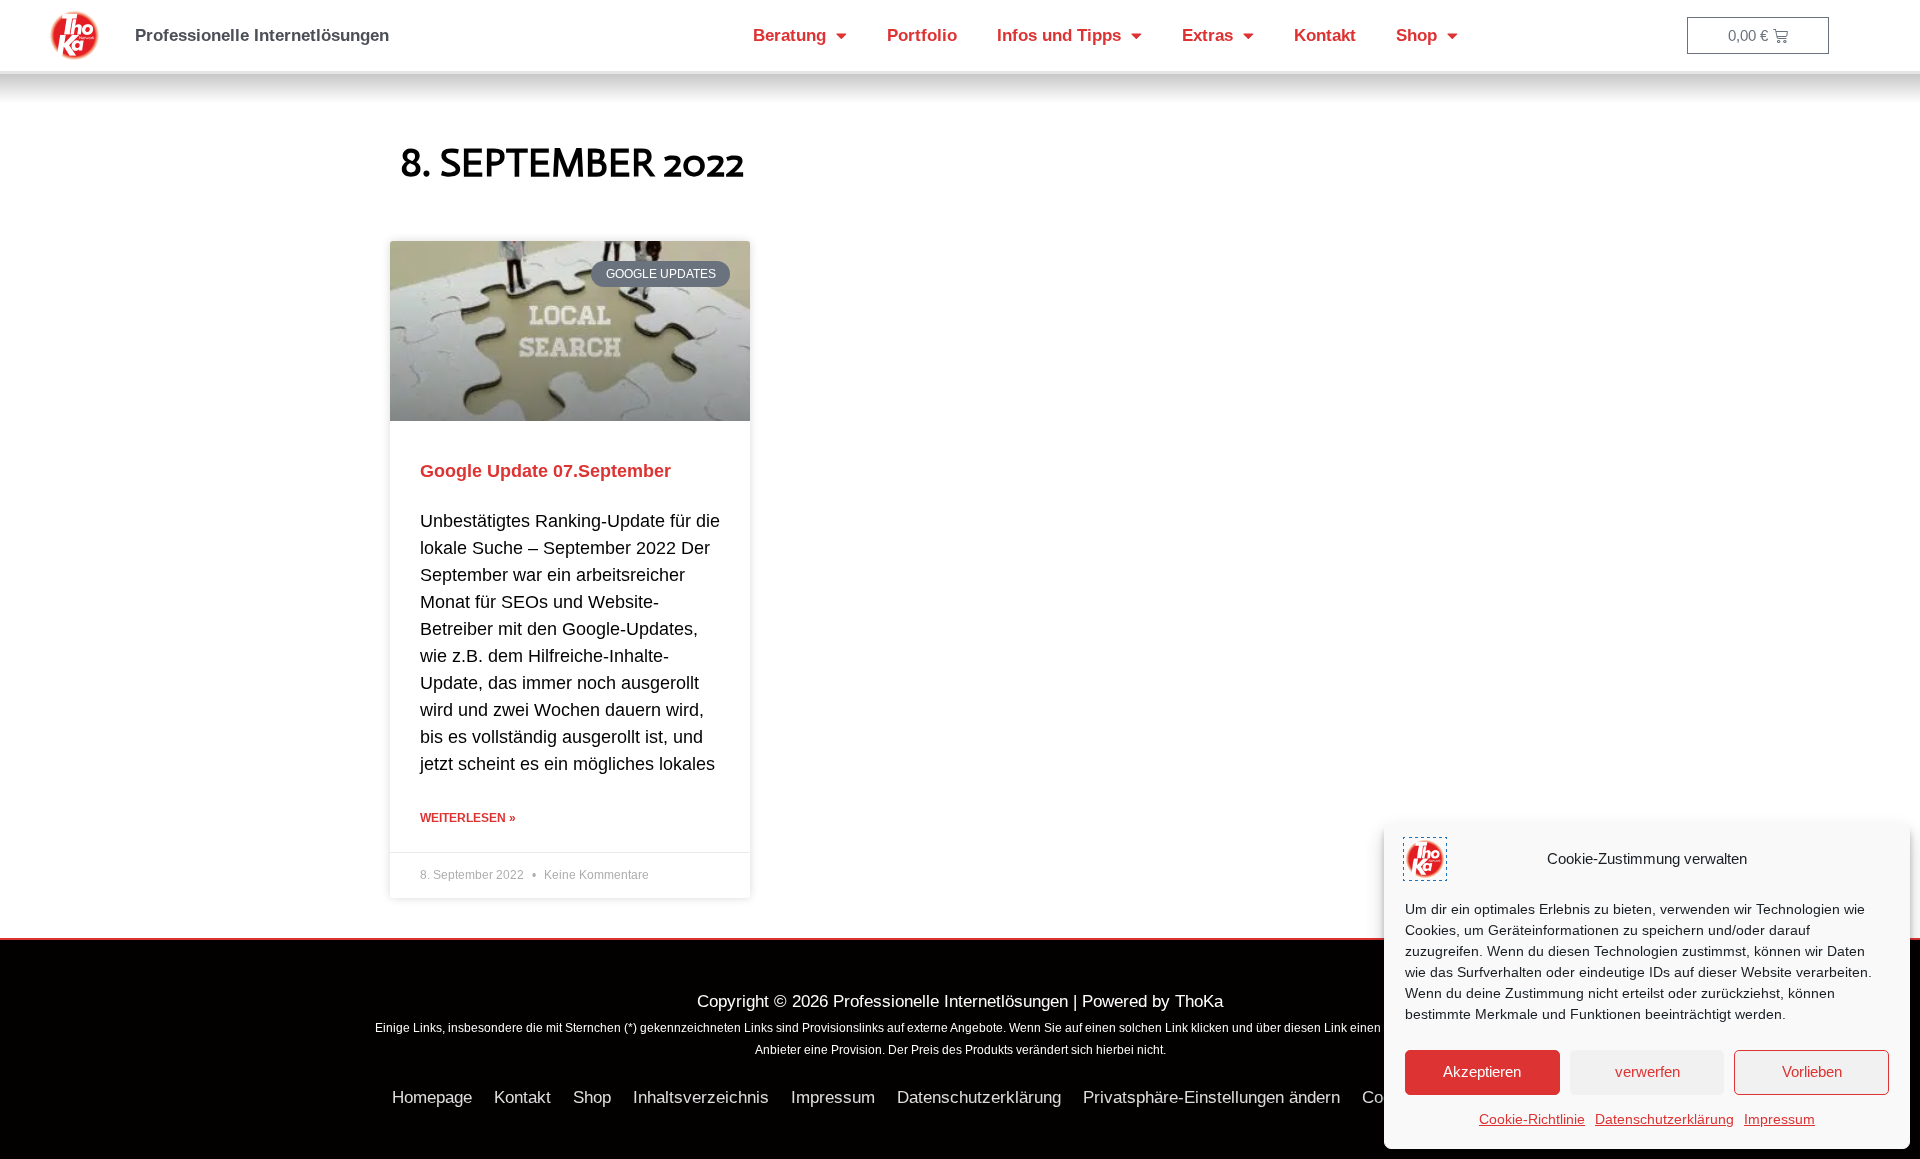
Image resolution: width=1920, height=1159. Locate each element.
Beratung (789, 35)
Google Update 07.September (545, 471)
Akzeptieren (1482, 1071)
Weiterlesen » (468, 818)
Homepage (432, 1097)
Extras (1207, 35)
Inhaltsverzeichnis (701, 1097)
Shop (1416, 35)
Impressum (1779, 1119)
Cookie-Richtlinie (1532, 1119)
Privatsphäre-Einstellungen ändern (1211, 1097)
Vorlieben (1812, 1071)
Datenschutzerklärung (1664, 1119)
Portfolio (922, 35)
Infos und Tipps (1059, 35)
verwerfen (1647, 1071)
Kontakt (1325, 35)
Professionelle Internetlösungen (262, 35)
